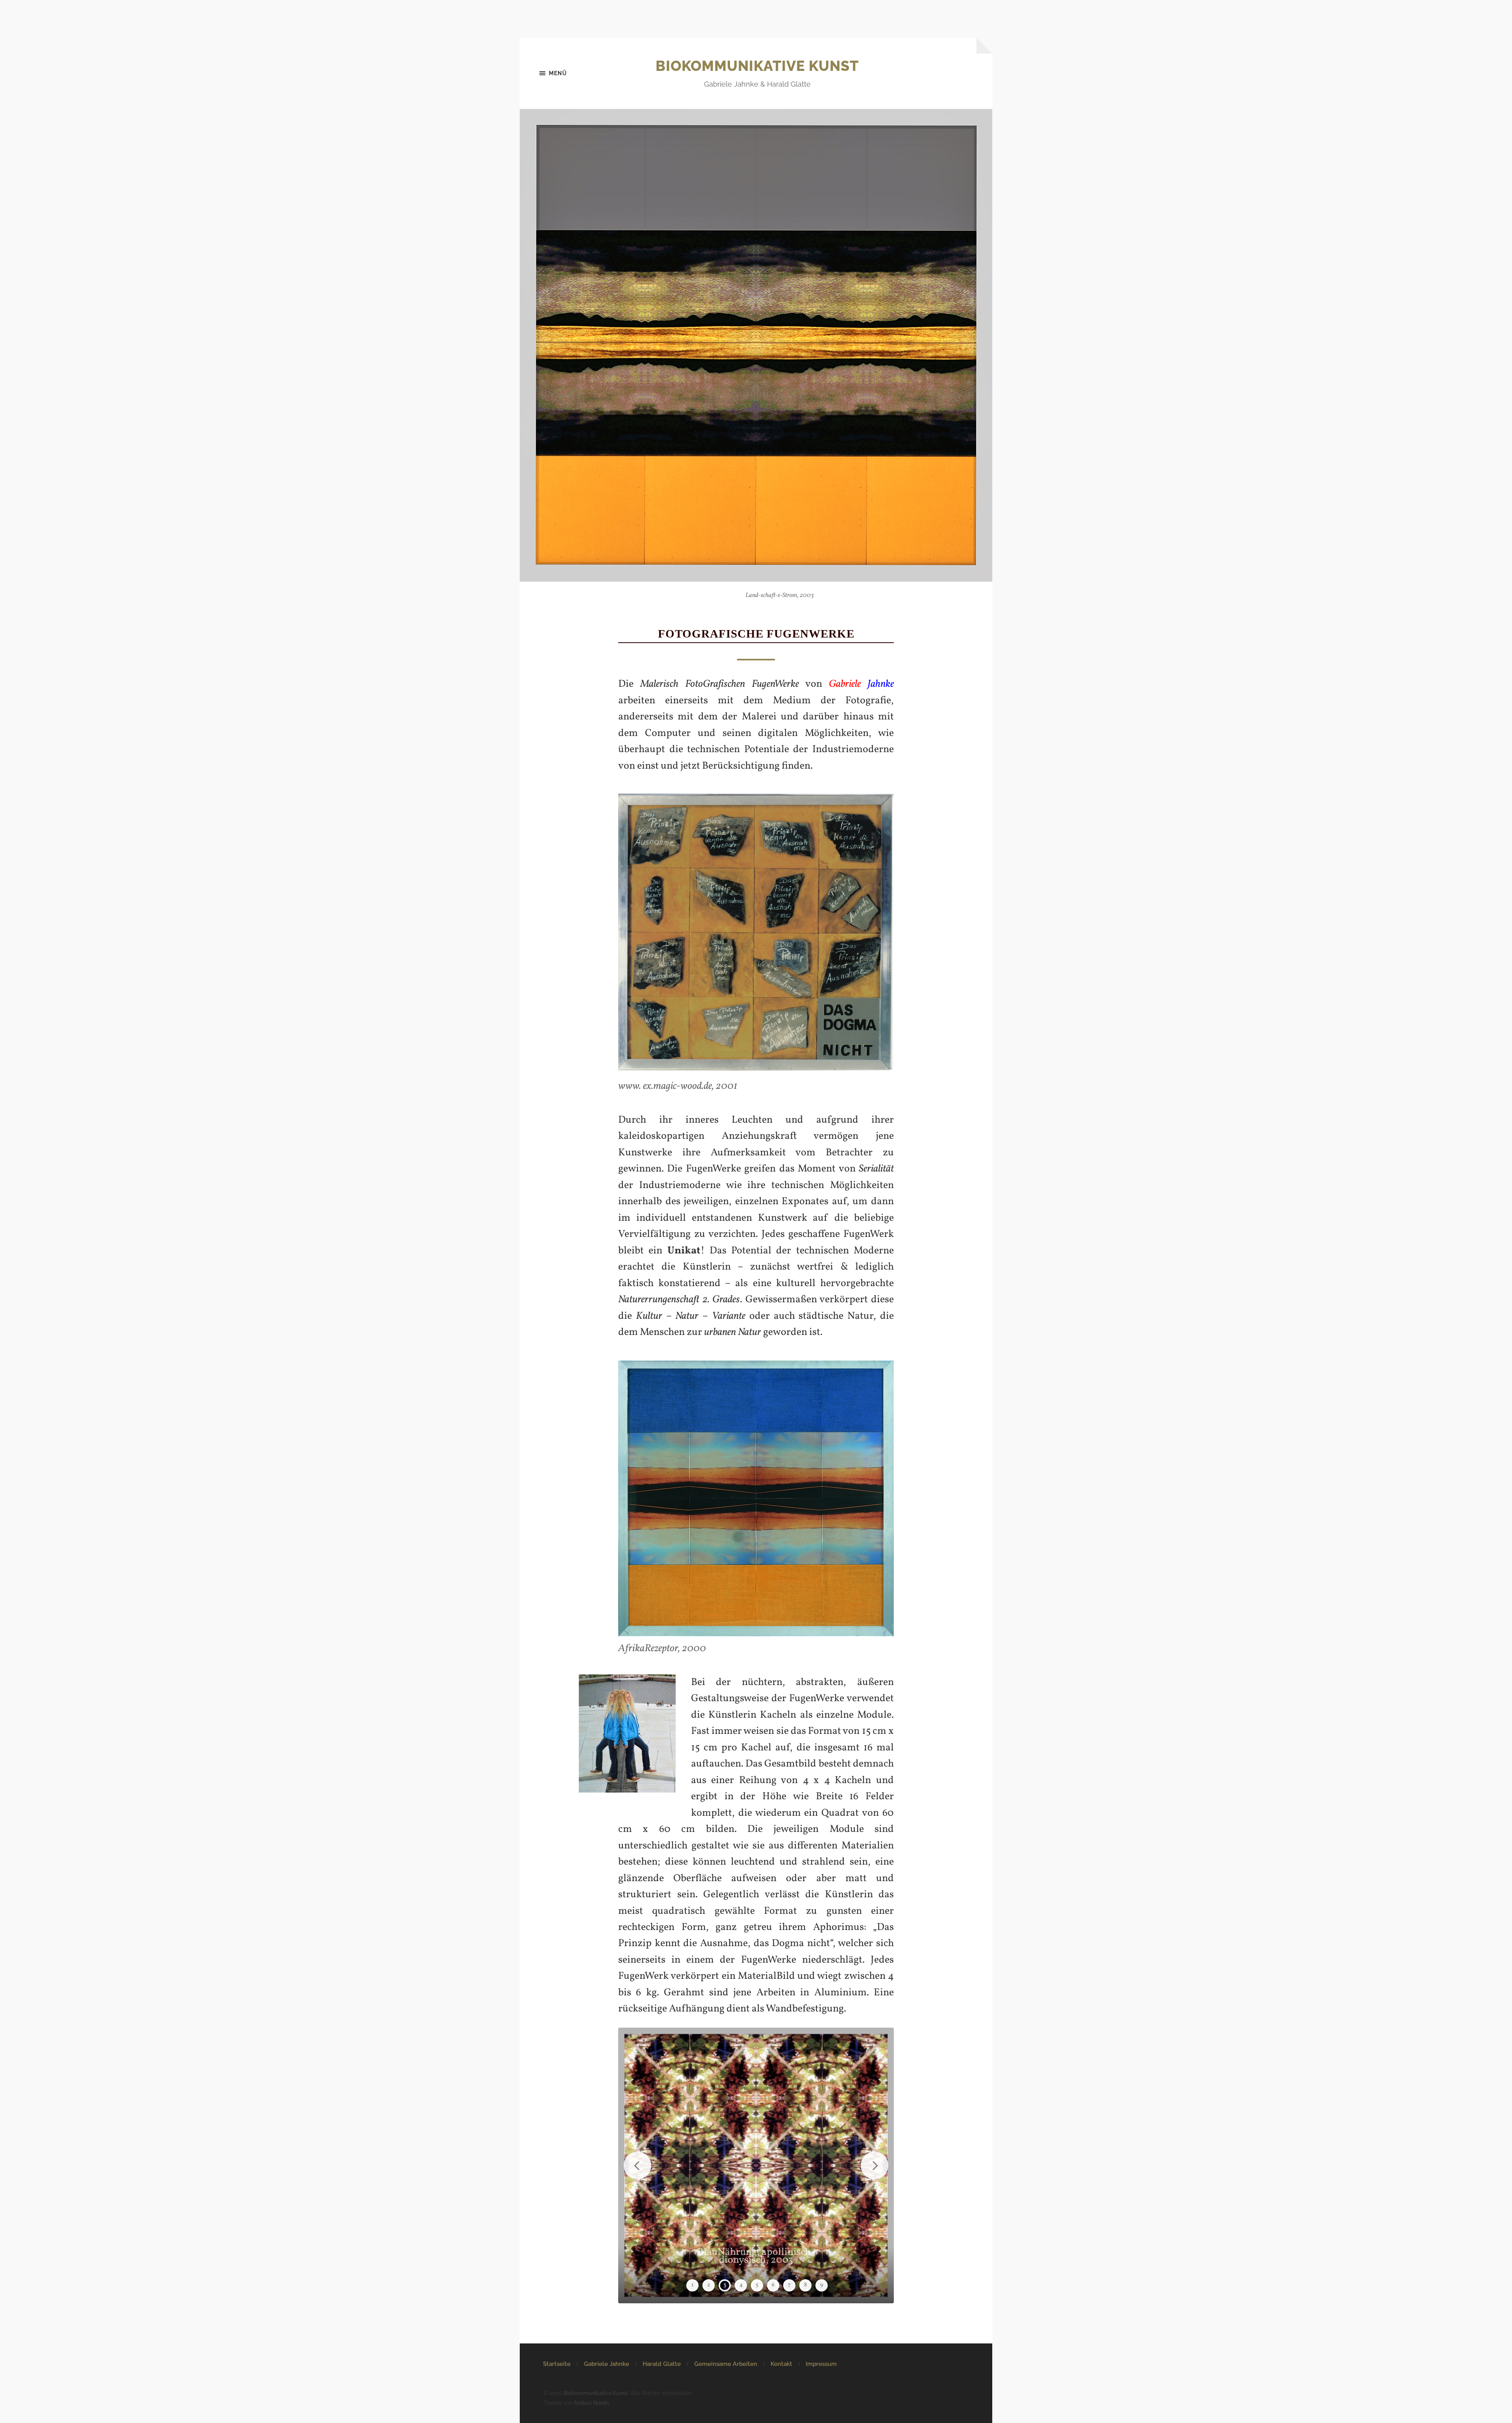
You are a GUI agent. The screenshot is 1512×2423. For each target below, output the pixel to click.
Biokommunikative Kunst (757, 66)
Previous (637, 2165)
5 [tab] (757, 2285)
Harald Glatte (662, 2364)
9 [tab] (822, 2285)
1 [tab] (692, 2285)
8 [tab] (805, 2285)
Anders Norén (591, 2403)
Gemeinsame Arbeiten (726, 2364)
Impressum (821, 2364)
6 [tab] (773, 2285)
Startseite (557, 2364)
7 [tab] (789, 2285)
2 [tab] (709, 2285)
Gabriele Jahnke (607, 2364)
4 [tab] (741, 2285)
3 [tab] (725, 2285)
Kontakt (781, 2364)
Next (875, 2165)
